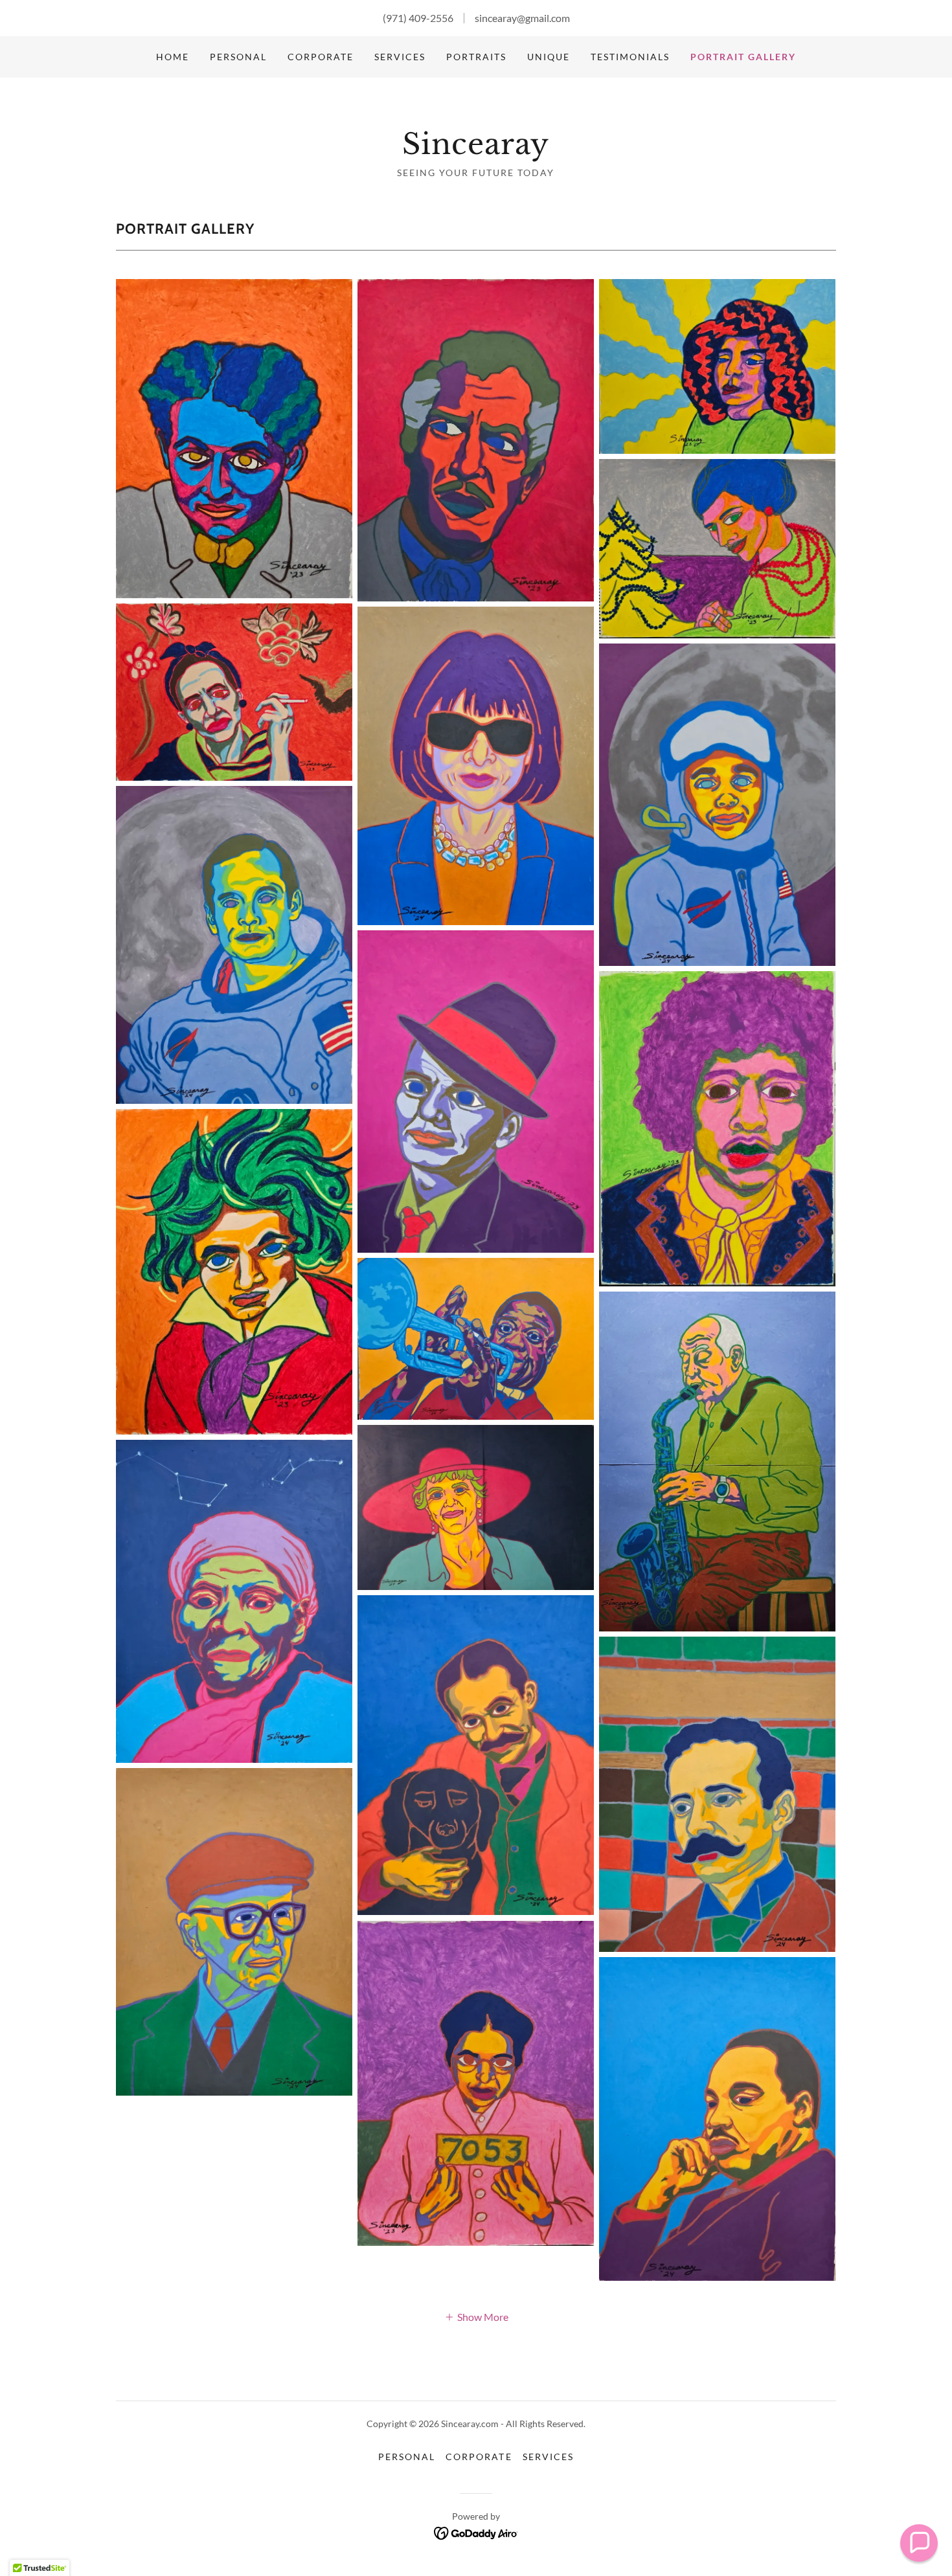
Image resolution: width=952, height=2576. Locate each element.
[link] (476, 150)
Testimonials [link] (630, 57)
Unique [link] (549, 57)
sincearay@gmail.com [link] (522, 18)
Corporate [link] (321, 57)
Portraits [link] (476, 57)
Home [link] (173, 57)
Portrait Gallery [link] (743, 57)
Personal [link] (238, 57)
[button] (476, 2316)
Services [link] (400, 57)
